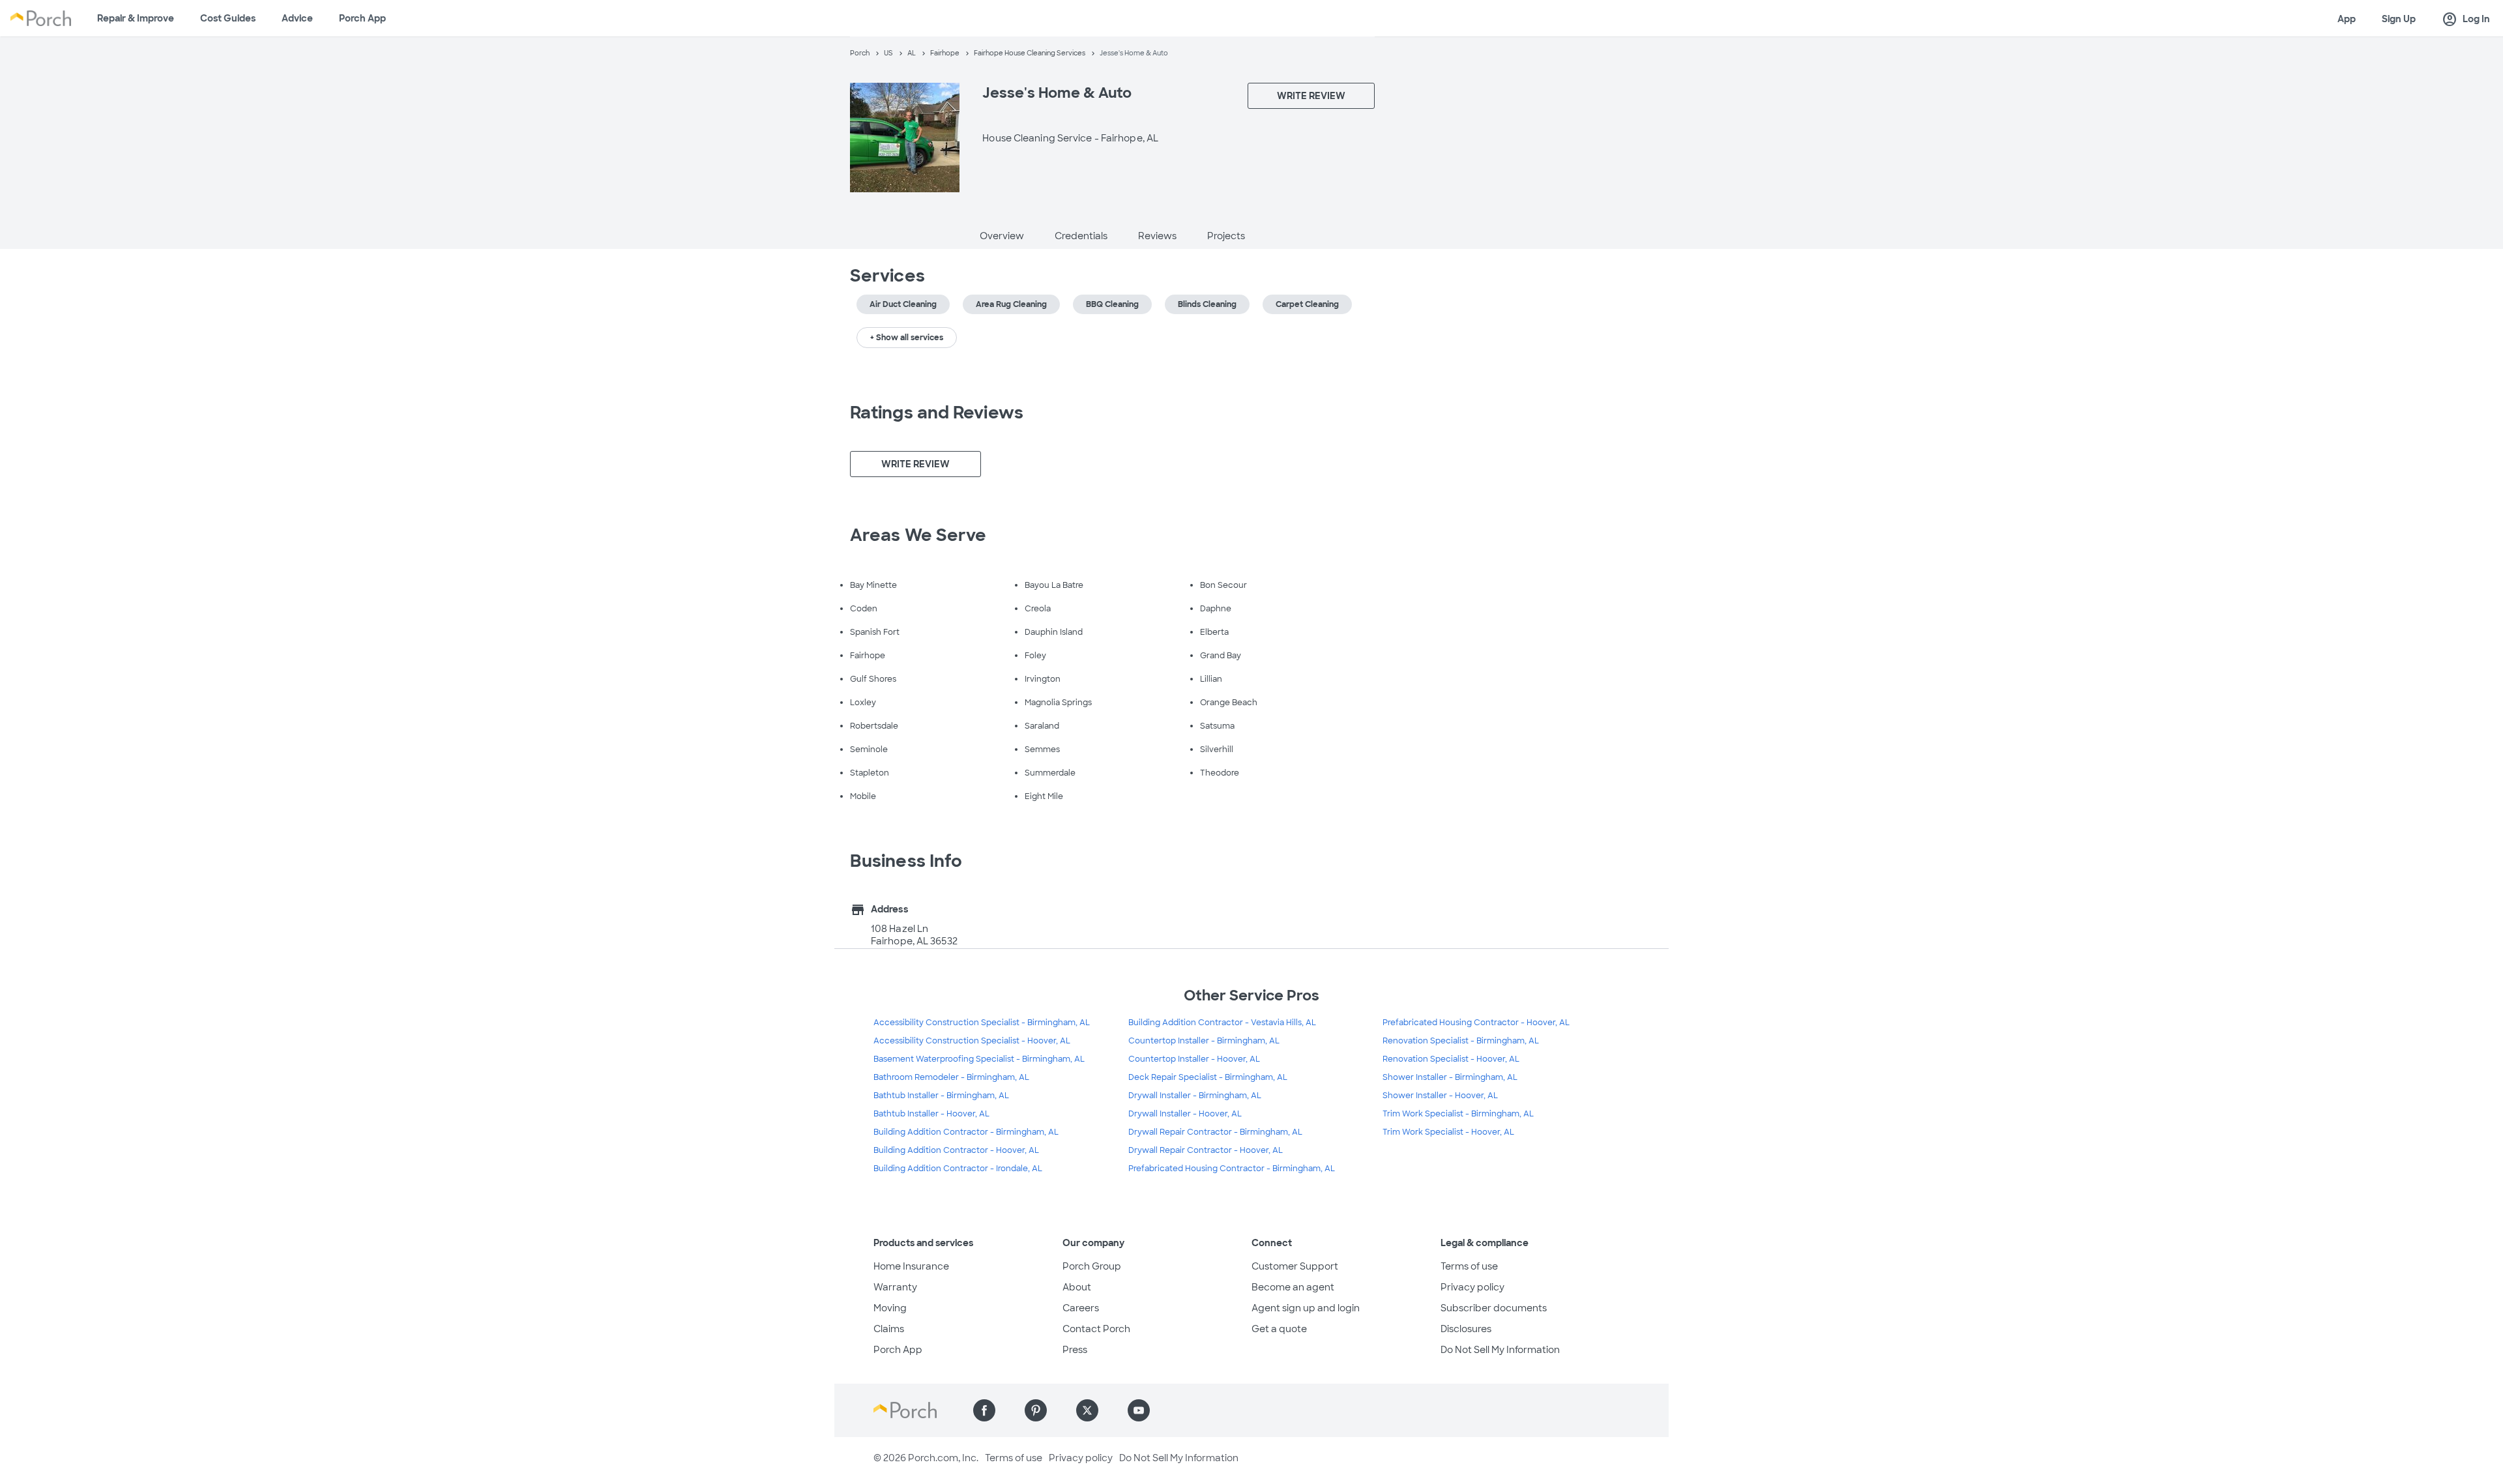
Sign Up (2399, 19)
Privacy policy (1472, 1287)
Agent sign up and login (1306, 1308)
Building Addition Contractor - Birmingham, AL (966, 1132)
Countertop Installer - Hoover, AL (1194, 1059)
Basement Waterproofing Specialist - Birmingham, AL (979, 1059)
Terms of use (1469, 1266)
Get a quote (1279, 1329)
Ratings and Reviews (937, 413)
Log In (2466, 20)
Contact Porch (1096, 1329)
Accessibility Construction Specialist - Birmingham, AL (982, 1023)
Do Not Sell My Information (1500, 1350)
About (1077, 1287)
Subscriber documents (1494, 1308)
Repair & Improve (136, 18)
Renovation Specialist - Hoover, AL (1451, 1059)
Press (1075, 1350)
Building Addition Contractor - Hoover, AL (956, 1150)
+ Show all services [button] (907, 338)
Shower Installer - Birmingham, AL (1450, 1077)
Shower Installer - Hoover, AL (1440, 1096)
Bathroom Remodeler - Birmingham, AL (951, 1077)
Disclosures (1466, 1329)
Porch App (362, 18)
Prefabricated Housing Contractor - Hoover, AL (1476, 1023)
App (2347, 19)
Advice (297, 18)
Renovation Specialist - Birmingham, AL (1461, 1041)
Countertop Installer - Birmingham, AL (1204, 1041)
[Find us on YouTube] (1139, 1410)
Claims (889, 1329)
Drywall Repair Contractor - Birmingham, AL (1215, 1132)
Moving (890, 1308)
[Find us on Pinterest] (1036, 1410)
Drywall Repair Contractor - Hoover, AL (1206, 1150)
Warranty (895, 1287)
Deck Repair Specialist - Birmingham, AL (1208, 1077)
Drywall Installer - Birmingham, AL (1195, 1096)
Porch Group (1092, 1266)
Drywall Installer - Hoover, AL (1185, 1114)
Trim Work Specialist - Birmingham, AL (1458, 1114)
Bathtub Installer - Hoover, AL (931, 1114)
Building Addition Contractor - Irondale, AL (958, 1169)
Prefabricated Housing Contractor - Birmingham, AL (1232, 1169)
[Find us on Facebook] (984, 1410)
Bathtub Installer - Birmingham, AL (941, 1096)
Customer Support (1295, 1266)
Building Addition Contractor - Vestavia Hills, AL (1222, 1023)
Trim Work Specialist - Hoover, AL (1448, 1132)
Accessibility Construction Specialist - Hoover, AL (972, 1041)
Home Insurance (911, 1266)
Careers (1081, 1308)
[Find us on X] (1087, 1410)
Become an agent (1293, 1287)
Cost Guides (228, 18)
